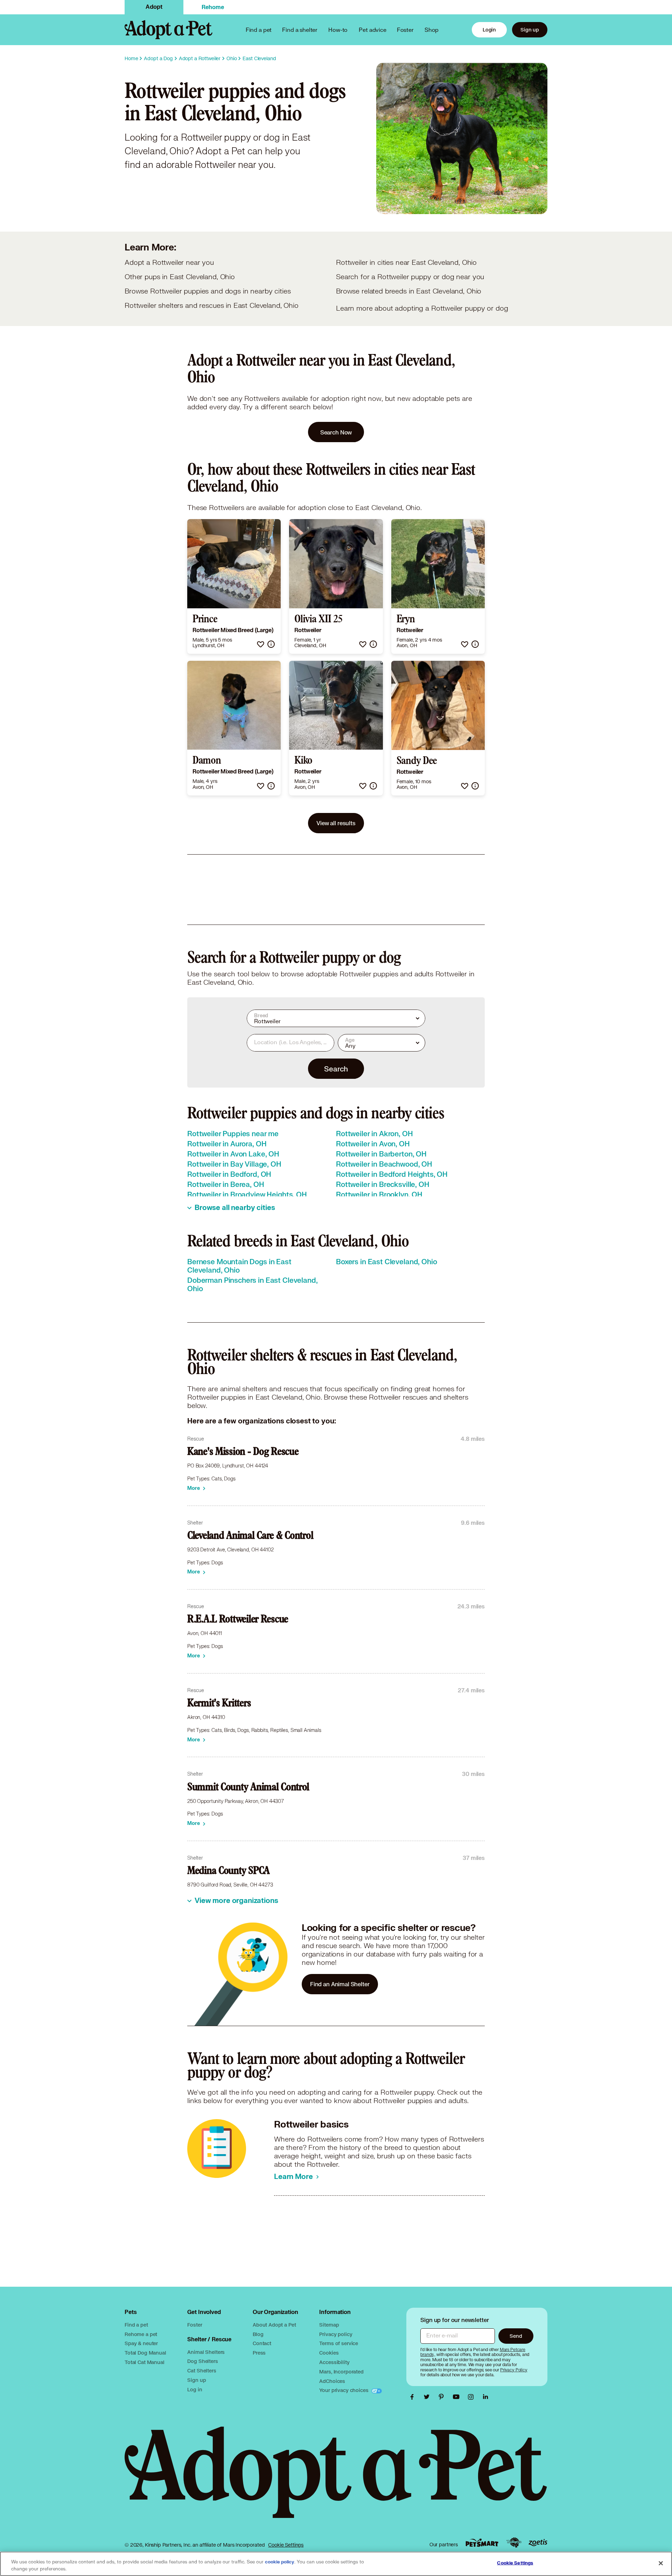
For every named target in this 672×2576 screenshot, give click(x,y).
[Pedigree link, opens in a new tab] (514, 2543)
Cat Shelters (202, 2370)
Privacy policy (336, 2334)
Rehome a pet (141, 2334)
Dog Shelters (202, 2361)
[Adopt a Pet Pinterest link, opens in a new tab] (443, 2397)
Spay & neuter (141, 2343)
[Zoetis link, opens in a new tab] (538, 2543)
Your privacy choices (344, 2390)
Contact (262, 2343)
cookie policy (280, 2562)
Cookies (329, 2353)
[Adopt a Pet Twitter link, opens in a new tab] (428, 2397)
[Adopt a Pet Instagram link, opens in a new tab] (472, 2397)
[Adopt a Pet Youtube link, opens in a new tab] (458, 2397)
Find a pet (136, 2325)
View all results (336, 823)
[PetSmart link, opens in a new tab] (482, 2543)
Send (516, 2336)
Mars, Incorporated (341, 2372)
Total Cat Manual (145, 2362)
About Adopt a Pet (274, 2325)
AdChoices (332, 2381)
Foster (405, 30)
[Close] (661, 2563)
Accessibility (334, 2362)
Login (489, 30)
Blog (258, 2334)
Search (336, 1069)
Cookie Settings (286, 2545)
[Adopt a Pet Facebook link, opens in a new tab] (414, 2397)
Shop (432, 30)
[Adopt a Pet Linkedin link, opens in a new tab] (485, 2397)
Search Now (336, 432)
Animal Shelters (206, 2352)
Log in (195, 2389)
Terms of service (339, 2343)
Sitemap (329, 2325)
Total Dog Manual (145, 2353)
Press (259, 2353)
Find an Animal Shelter (340, 1984)
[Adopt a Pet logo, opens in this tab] (336, 2479)
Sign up (530, 30)
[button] (261, 644)
